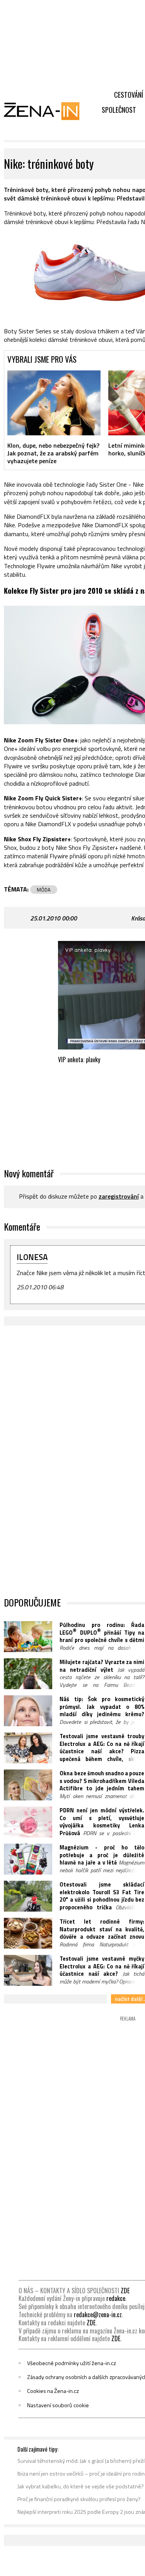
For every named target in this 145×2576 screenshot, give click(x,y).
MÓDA (44, 890)
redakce (116, 2298)
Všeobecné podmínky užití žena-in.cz (72, 2363)
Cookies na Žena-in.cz (53, 2391)
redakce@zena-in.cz (98, 2314)
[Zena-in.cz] (46, 111)
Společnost (119, 110)
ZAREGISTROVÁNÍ (119, 1196)
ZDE (125, 2291)
